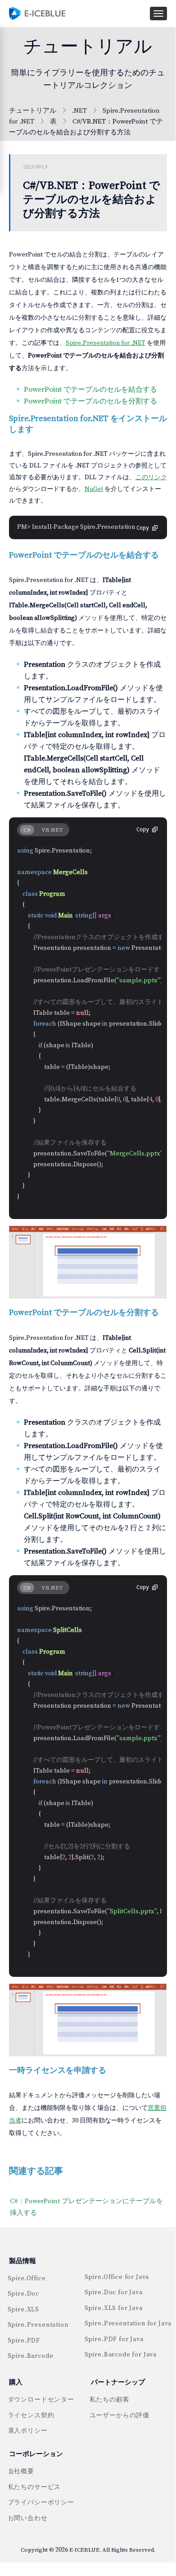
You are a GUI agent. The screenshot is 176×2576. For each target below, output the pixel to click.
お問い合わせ (28, 2518)
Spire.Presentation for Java (128, 2324)
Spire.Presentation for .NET (106, 343)
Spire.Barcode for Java (121, 2355)
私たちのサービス (34, 2487)
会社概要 (21, 2471)
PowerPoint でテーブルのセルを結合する (90, 390)
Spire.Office (27, 2278)
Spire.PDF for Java (114, 2339)
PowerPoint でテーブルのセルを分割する (90, 401)
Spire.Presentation (37, 2325)
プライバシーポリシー (41, 2503)
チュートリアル (33, 111)
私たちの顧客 (110, 2400)
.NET (79, 111)
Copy (143, 528)
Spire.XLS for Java (114, 2308)
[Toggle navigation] (158, 14)
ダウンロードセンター (41, 2400)
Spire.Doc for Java (114, 2292)
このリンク (151, 477)
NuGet (94, 489)
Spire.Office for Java (117, 2277)
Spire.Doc (24, 2294)
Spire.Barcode (31, 2356)
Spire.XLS (24, 2310)
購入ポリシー (28, 2431)
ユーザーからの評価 (120, 2416)
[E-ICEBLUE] (38, 13)
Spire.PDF (24, 2341)
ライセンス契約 (31, 2416)
